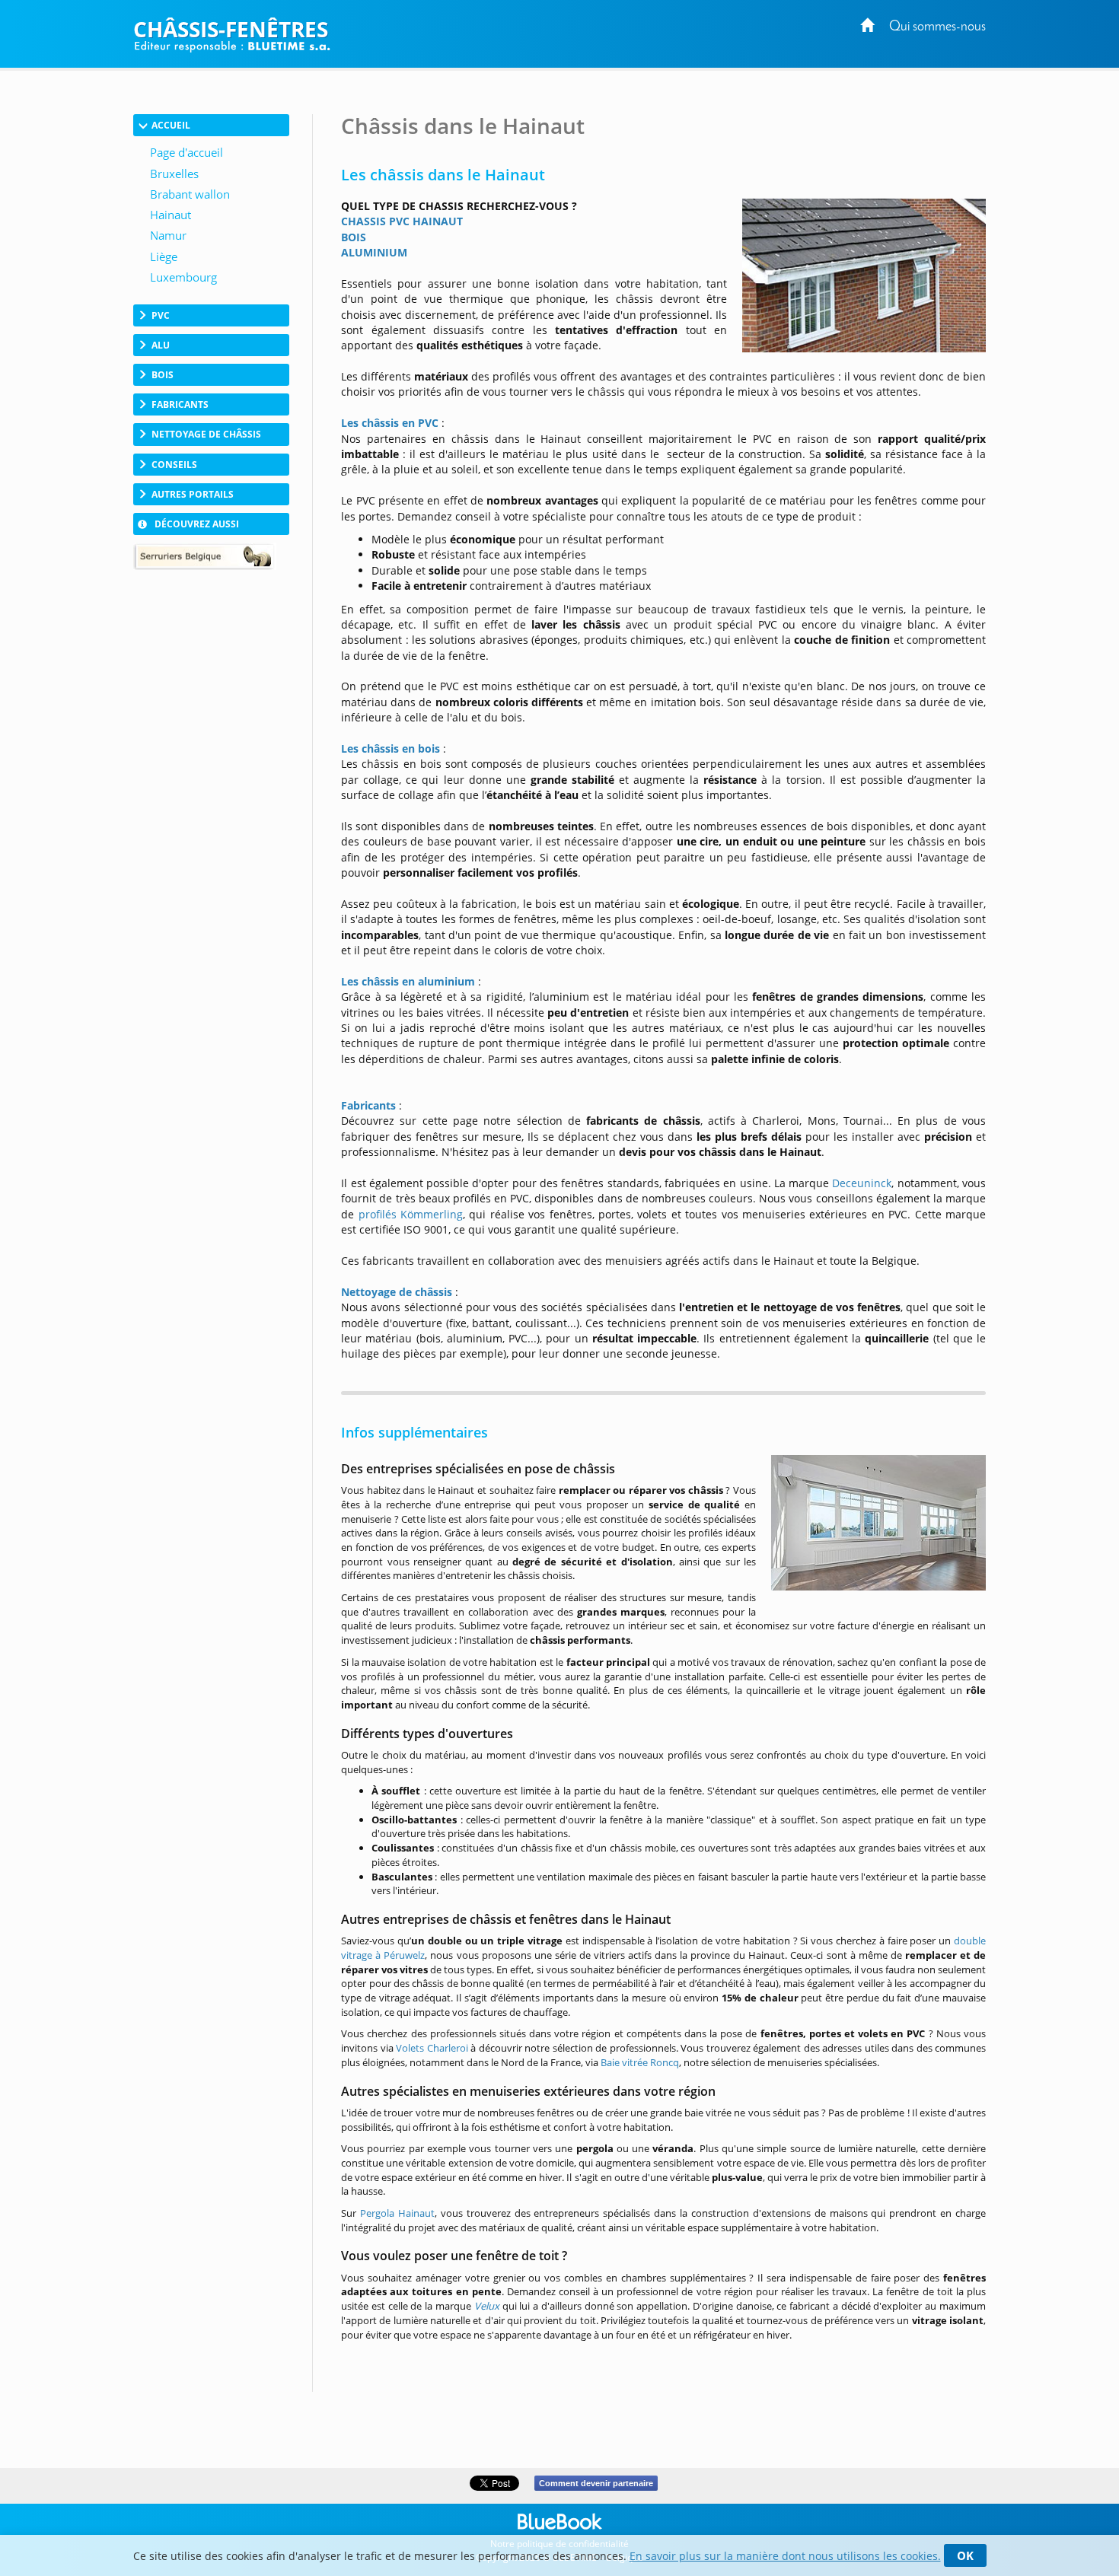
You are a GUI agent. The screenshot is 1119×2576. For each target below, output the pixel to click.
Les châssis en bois (391, 748)
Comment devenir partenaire (596, 2483)
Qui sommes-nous (937, 27)
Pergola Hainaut (397, 2213)
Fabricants (368, 1105)
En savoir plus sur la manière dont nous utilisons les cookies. (785, 2556)
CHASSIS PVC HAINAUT (402, 221)
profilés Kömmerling (411, 1214)
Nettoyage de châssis (397, 1292)
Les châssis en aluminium (408, 981)
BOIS (354, 237)
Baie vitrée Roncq (640, 2062)
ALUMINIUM (374, 252)
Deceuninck (862, 1183)
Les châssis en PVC (390, 423)
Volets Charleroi (432, 2048)
